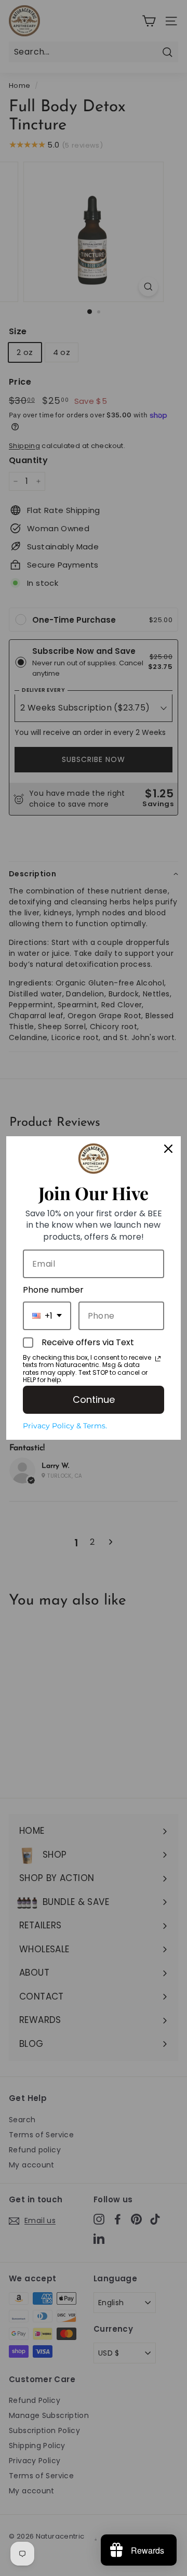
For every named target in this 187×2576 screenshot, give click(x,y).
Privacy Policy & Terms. (65, 1426)
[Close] (168, 1149)
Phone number (53, 1290)
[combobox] (47, 1316)
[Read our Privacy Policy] (158, 1359)
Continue (94, 1399)
